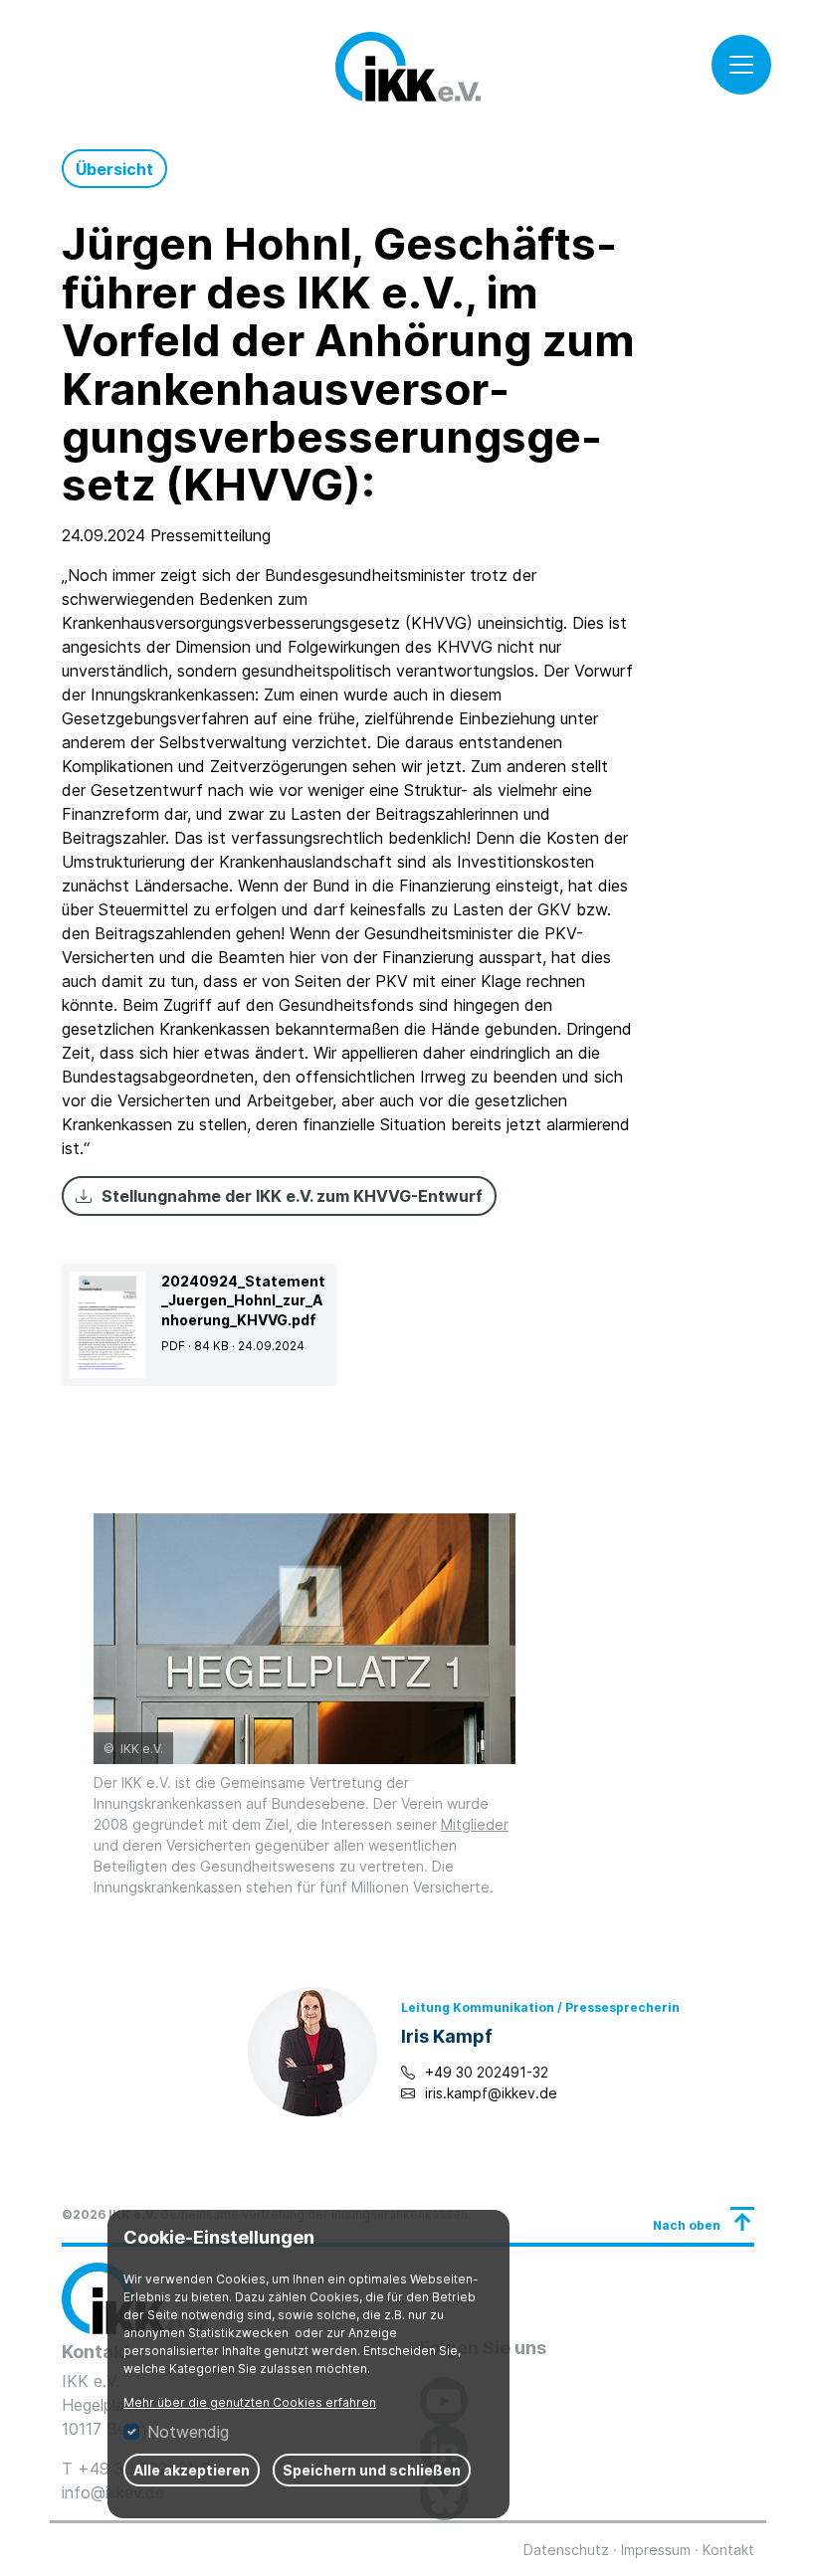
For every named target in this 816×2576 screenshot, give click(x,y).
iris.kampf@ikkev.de (491, 2093)
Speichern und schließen (372, 2470)
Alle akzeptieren (192, 2470)
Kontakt (728, 2550)
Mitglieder (475, 1824)
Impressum (656, 2550)
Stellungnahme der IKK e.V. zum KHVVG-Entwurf (292, 1196)
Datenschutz (566, 2550)
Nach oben (687, 2225)
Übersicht (114, 169)
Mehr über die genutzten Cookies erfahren (250, 2402)
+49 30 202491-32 (487, 2072)
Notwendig (188, 2432)
